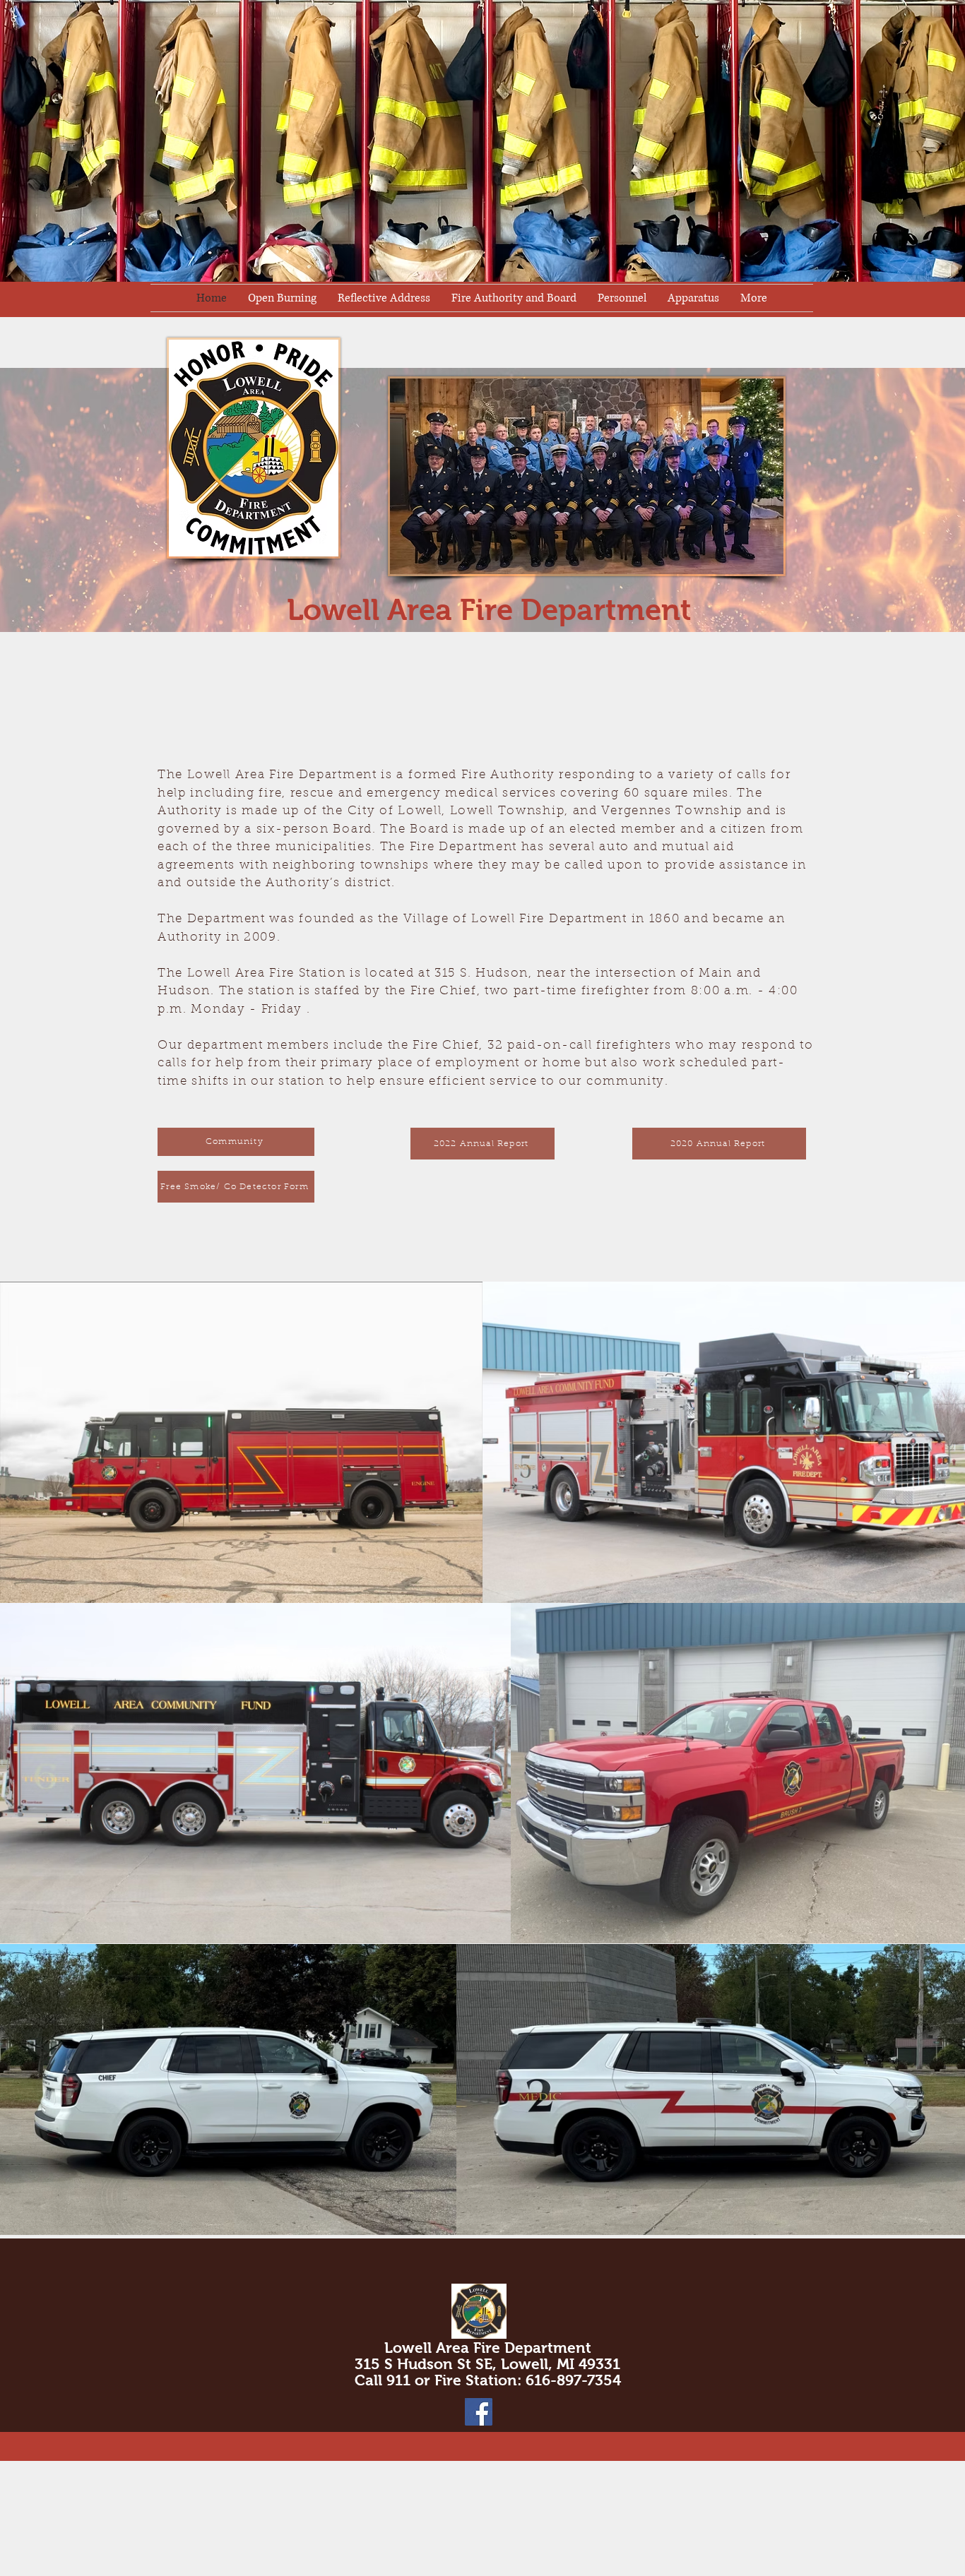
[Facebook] (479, 2412)
